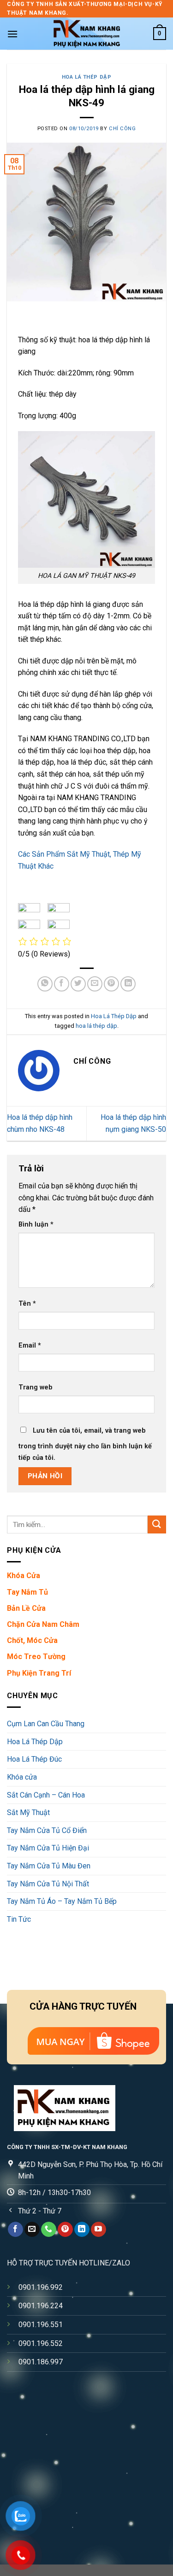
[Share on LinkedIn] (128, 984)
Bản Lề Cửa (26, 1608)
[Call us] (49, 2230)
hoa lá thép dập (96, 1026)
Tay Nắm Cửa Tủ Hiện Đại (48, 1848)
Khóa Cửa (24, 1576)
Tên (27, 1304)
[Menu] (12, 34)
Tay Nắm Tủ (27, 1592)
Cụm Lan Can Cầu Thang (46, 1724)
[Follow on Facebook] (15, 2230)
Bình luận (36, 1225)
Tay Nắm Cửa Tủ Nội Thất (48, 1884)
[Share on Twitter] (78, 984)
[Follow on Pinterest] (65, 2230)
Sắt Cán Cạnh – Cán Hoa (46, 1795)
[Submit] (157, 1524)
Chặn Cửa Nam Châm (43, 1624)
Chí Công (122, 129)
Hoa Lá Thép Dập (86, 77)
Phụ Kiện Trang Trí (39, 1673)
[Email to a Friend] (95, 984)
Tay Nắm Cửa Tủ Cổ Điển (47, 1830)
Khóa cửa (22, 1777)
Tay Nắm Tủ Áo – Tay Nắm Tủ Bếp (62, 1902)
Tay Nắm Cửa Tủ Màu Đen (49, 1866)
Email (30, 1346)
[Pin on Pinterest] (111, 984)
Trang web (36, 1387)
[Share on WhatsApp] (45, 984)
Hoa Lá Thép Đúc (34, 1760)
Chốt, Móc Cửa (32, 1641)
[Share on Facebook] (62, 984)
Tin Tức (19, 1919)
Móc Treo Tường (36, 1657)
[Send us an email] (32, 2230)
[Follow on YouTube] (98, 2230)
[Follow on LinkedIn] (82, 2230)
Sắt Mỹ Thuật (28, 1813)
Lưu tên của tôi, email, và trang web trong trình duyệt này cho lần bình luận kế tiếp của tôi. (85, 1444)
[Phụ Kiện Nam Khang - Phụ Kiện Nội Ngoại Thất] (87, 34)
